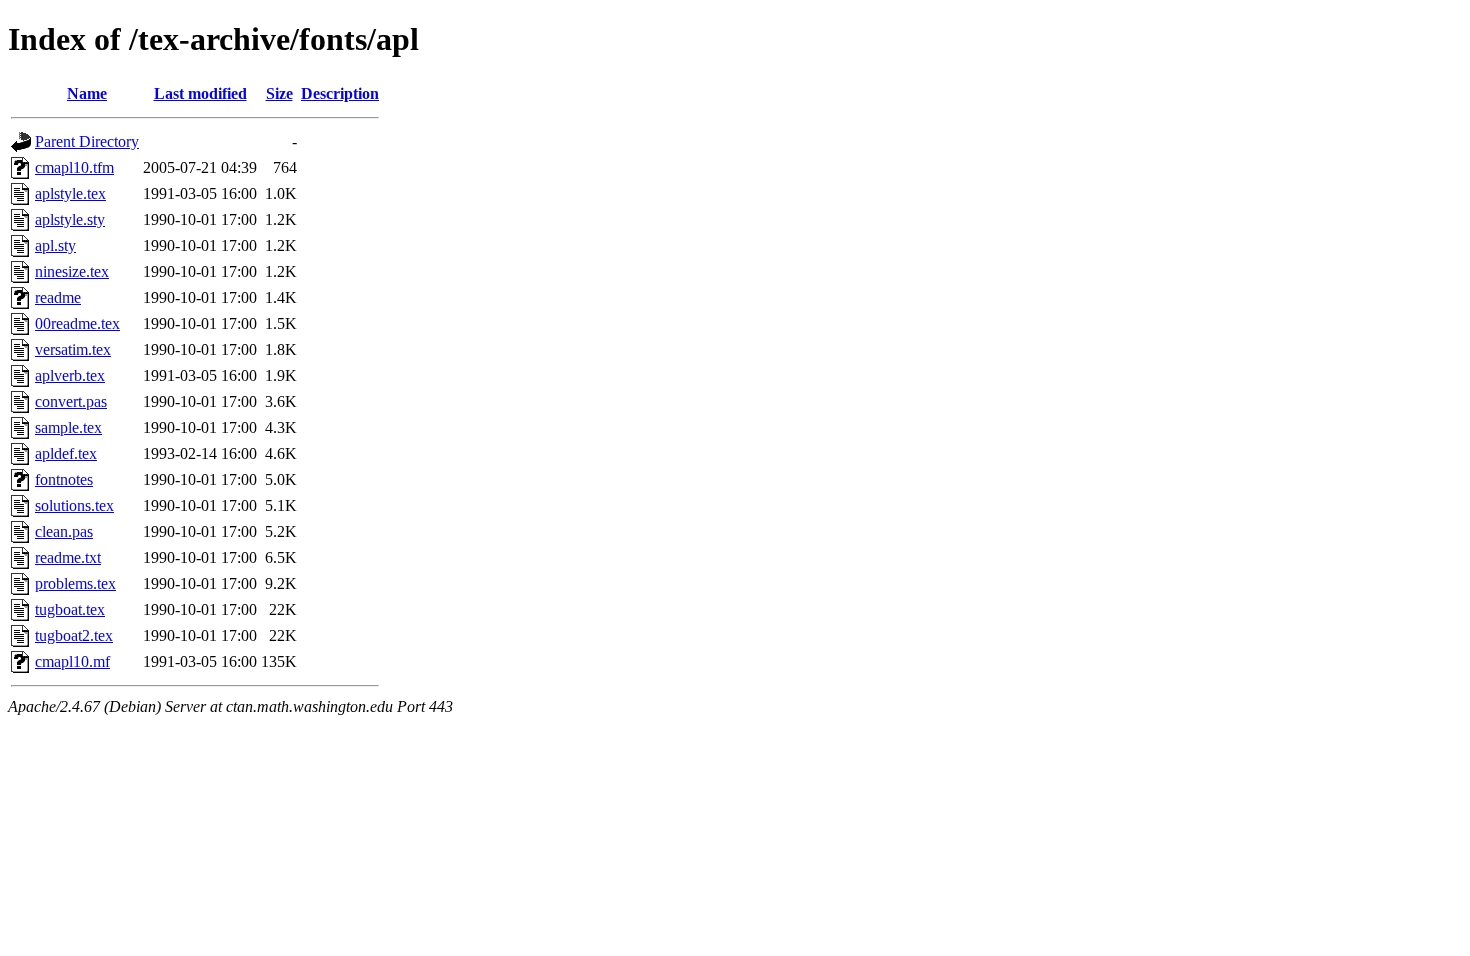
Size (279, 93)
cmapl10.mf (72, 661)
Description (340, 93)
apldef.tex (66, 453)
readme (58, 297)
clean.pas (64, 531)
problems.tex (75, 583)
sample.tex (68, 427)
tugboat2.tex (74, 635)
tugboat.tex (70, 609)
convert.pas (71, 401)
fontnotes (64, 479)
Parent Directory (87, 141)
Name (87, 93)
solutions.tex (74, 505)
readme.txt (68, 557)
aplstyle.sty (70, 219)
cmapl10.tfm (74, 167)
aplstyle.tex (70, 193)
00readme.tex (77, 323)
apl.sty (55, 245)
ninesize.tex (72, 271)
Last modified (200, 93)
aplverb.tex (70, 375)
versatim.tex (73, 349)
